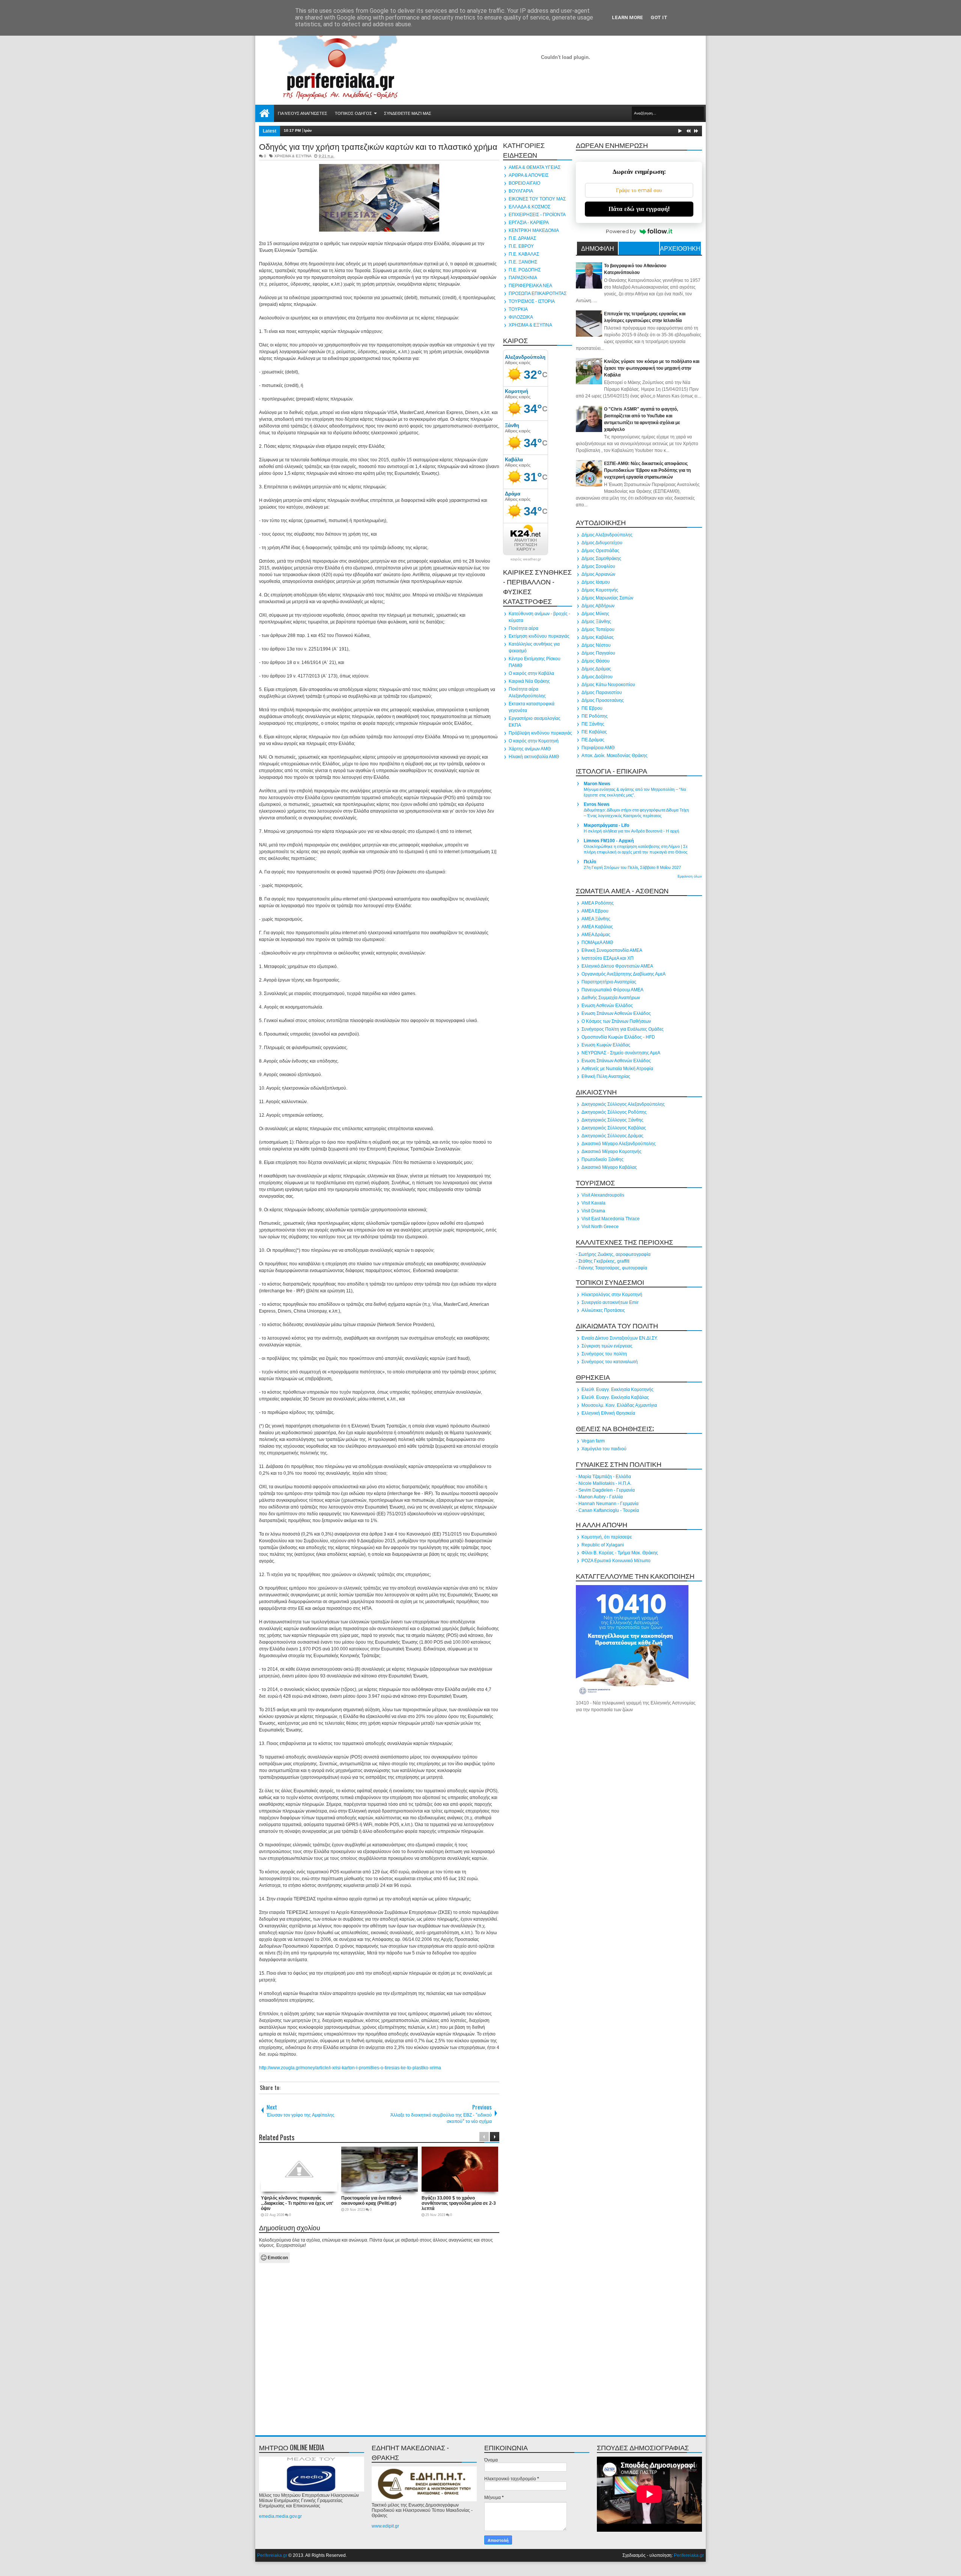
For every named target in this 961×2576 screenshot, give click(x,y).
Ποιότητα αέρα (523, 628)
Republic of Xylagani (603, 1545)
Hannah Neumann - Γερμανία (609, 1504)
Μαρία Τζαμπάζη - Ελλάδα (605, 1477)
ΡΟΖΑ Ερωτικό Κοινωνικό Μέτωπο (616, 1561)
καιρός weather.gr (526, 559)
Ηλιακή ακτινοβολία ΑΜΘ (534, 757)
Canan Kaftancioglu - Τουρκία (609, 1510)
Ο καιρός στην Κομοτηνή (534, 741)
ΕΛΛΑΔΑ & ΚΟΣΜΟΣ (529, 207)
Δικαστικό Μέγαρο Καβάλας (609, 1167)
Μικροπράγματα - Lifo (606, 825)
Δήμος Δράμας (596, 669)
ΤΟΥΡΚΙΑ (518, 309)
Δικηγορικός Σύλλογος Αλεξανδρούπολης (623, 1104)
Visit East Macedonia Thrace (611, 1219)
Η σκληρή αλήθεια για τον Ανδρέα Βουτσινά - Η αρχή (631, 831)
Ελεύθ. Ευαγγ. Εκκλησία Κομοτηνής (618, 1390)
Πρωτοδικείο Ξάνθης (603, 1159)
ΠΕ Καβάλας (594, 732)
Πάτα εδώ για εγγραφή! (639, 209)
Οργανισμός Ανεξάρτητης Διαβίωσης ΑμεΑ (624, 974)
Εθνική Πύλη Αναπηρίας (606, 1076)
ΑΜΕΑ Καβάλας (597, 927)
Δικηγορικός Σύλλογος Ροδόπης (614, 1112)
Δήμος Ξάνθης (596, 622)
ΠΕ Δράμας (593, 740)
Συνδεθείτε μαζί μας (408, 113)
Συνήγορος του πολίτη (604, 1354)
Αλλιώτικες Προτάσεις (603, 1310)
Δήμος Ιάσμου (596, 582)
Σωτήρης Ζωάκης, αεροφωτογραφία (615, 1254)
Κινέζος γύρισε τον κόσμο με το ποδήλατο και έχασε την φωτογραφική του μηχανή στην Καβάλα (652, 368)
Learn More (627, 17)
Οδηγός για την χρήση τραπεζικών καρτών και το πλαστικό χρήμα (378, 146)
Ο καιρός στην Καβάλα (531, 673)
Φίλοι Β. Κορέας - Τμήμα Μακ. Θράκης (620, 1553)
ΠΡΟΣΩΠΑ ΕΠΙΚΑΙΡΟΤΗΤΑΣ (538, 294)
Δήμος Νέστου (596, 645)
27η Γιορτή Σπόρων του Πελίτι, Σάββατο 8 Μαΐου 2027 (632, 867)
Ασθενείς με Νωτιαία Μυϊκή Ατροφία (617, 1069)
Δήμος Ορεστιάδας (600, 551)
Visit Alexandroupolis (603, 1195)
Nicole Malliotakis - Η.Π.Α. (605, 1483)
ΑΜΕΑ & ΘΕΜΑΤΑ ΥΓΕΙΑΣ (535, 167)
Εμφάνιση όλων (690, 876)
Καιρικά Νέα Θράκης (529, 681)
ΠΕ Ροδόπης (595, 716)
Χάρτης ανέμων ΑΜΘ (530, 749)
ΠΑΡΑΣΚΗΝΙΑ (523, 278)
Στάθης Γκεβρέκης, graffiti (604, 1261)
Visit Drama (593, 1211)
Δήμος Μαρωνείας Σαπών (607, 598)
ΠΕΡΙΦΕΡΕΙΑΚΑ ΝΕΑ (530, 286)
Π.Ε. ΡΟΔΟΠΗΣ (525, 270)
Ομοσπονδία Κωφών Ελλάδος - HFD (618, 1037)
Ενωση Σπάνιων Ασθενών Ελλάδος (616, 1013)
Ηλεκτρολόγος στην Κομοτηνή (612, 1295)
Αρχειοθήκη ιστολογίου (680, 249)
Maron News (597, 784)
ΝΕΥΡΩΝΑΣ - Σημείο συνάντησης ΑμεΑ (621, 1053)
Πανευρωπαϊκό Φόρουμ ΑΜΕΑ (612, 990)
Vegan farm (593, 1441)
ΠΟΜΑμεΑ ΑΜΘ (597, 942)
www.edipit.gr (385, 2526)
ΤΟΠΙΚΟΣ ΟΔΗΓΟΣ (353, 113)
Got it (659, 17)
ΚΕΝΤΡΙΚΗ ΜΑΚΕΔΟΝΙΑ (534, 230)
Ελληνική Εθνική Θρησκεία (608, 1413)
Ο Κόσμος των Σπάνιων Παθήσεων (616, 1021)
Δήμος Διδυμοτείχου (602, 543)
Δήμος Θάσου (596, 661)
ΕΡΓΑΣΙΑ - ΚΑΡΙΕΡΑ (529, 223)
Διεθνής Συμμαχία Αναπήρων (611, 998)
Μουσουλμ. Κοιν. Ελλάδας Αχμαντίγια (619, 1405)
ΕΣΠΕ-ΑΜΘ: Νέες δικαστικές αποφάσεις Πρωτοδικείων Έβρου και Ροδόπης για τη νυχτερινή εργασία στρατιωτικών (647, 470)
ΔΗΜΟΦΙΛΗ (598, 248)
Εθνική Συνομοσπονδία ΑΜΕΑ (612, 950)
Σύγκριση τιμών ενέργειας (607, 1346)
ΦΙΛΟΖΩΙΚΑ (521, 317)
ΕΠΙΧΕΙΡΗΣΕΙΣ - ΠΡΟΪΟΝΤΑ (537, 215)
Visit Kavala (593, 1203)
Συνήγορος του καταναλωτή (610, 1362)
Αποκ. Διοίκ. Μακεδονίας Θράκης (615, 756)
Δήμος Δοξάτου (597, 677)
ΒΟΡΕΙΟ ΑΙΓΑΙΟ (524, 183)
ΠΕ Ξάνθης (593, 724)
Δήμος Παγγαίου (598, 653)
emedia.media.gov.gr (280, 2516)
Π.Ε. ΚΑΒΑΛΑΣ (524, 254)
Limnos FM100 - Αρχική (609, 841)
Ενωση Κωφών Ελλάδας (606, 1045)
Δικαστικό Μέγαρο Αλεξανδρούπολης (619, 1144)
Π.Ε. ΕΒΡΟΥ (521, 246)
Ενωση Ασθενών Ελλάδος (607, 1006)
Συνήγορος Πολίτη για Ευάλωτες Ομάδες (623, 1029)
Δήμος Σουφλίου (598, 566)
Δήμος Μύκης (595, 614)
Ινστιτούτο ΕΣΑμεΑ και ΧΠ (608, 958)
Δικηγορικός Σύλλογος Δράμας (612, 1136)
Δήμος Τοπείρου (598, 629)
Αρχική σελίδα (265, 113)
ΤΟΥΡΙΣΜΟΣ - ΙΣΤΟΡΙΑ (532, 301)
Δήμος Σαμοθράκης (601, 559)
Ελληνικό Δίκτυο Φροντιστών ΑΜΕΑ (617, 966)
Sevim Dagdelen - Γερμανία (607, 1490)
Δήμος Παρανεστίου (602, 693)
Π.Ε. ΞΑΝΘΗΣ (523, 262)
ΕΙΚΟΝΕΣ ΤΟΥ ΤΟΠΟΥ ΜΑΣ (537, 199)
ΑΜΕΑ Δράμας (596, 935)
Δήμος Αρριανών (598, 574)
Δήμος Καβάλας (598, 637)
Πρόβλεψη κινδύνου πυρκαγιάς (540, 733)
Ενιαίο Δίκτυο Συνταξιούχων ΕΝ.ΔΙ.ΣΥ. (620, 1338)
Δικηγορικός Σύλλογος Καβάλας (614, 1128)
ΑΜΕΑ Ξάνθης (596, 919)
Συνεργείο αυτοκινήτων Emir (610, 1302)
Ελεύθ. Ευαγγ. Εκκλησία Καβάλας (615, 1397)
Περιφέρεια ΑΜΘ (598, 748)
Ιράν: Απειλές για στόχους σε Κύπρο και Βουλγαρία (351, 130)
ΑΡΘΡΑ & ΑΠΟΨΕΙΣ (529, 175)
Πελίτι (590, 862)
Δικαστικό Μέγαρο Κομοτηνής (612, 1152)
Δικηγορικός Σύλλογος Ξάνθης (612, 1120)
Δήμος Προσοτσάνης (603, 700)
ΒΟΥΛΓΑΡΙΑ (521, 191)
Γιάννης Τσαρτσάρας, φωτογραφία (613, 1268)
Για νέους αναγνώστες (303, 113)
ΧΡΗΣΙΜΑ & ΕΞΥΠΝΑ (293, 156)
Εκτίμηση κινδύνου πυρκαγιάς (539, 636)
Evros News (597, 804)
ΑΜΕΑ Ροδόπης (598, 903)
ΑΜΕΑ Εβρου (595, 911)
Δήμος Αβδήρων (598, 606)
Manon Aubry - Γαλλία (601, 1497)
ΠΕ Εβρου (592, 708)
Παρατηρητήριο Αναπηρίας (609, 982)
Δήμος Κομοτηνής (600, 590)
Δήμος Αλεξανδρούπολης (607, 535)
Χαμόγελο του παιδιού (604, 1449)
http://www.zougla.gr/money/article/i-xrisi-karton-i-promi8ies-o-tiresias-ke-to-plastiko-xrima (350, 2068)
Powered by (621, 231)
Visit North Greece (600, 1227)
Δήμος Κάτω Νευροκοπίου (608, 685)
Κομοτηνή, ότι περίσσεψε (607, 1537)
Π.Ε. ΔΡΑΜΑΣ (522, 238)
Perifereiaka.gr (272, 2555)
